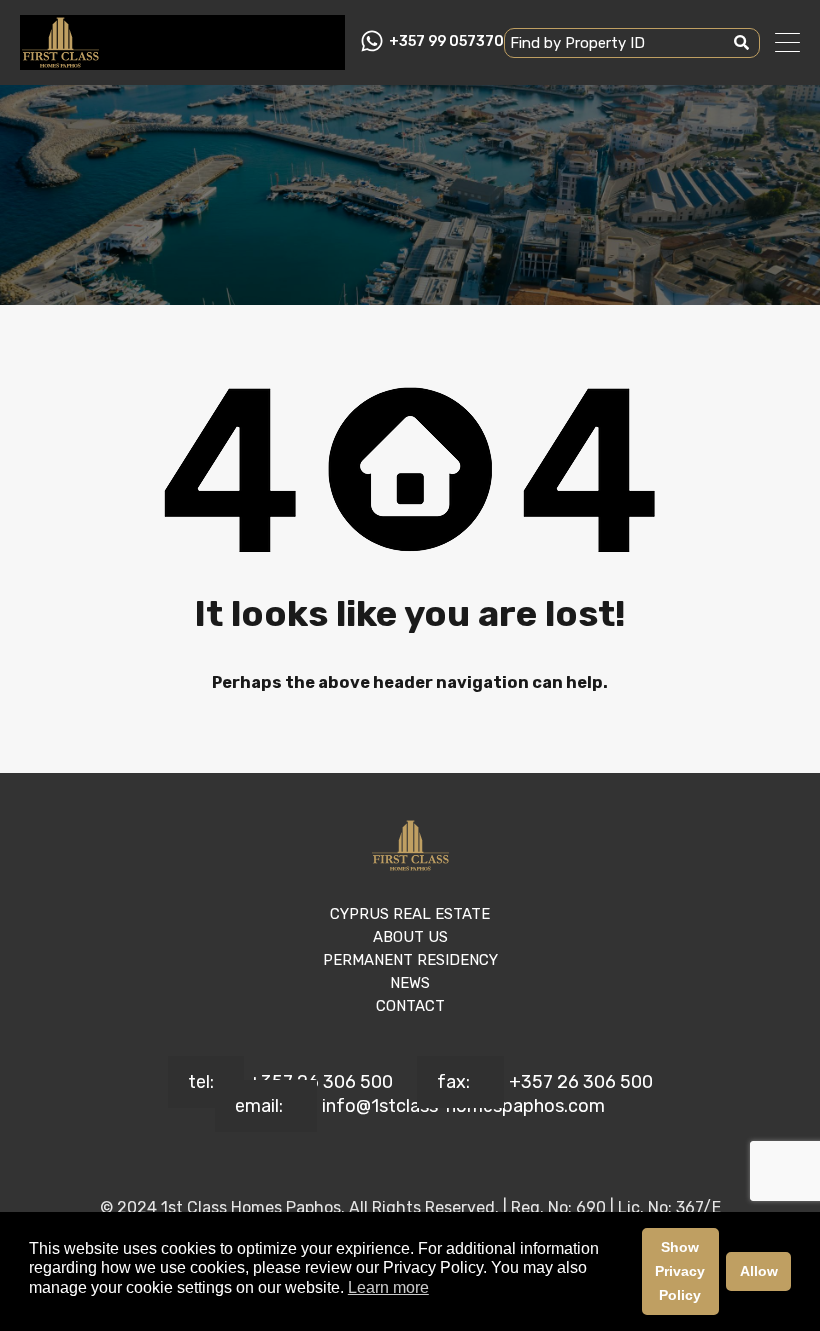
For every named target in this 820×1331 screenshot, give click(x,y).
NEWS (410, 983)
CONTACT (410, 1006)
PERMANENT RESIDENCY (410, 960)
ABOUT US (410, 937)
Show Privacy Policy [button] (680, 1271)
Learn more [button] (388, 1287)
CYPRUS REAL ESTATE (410, 914)
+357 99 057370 (446, 42)
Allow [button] (759, 1271)
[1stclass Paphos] (60, 61)
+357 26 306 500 (321, 1082)
